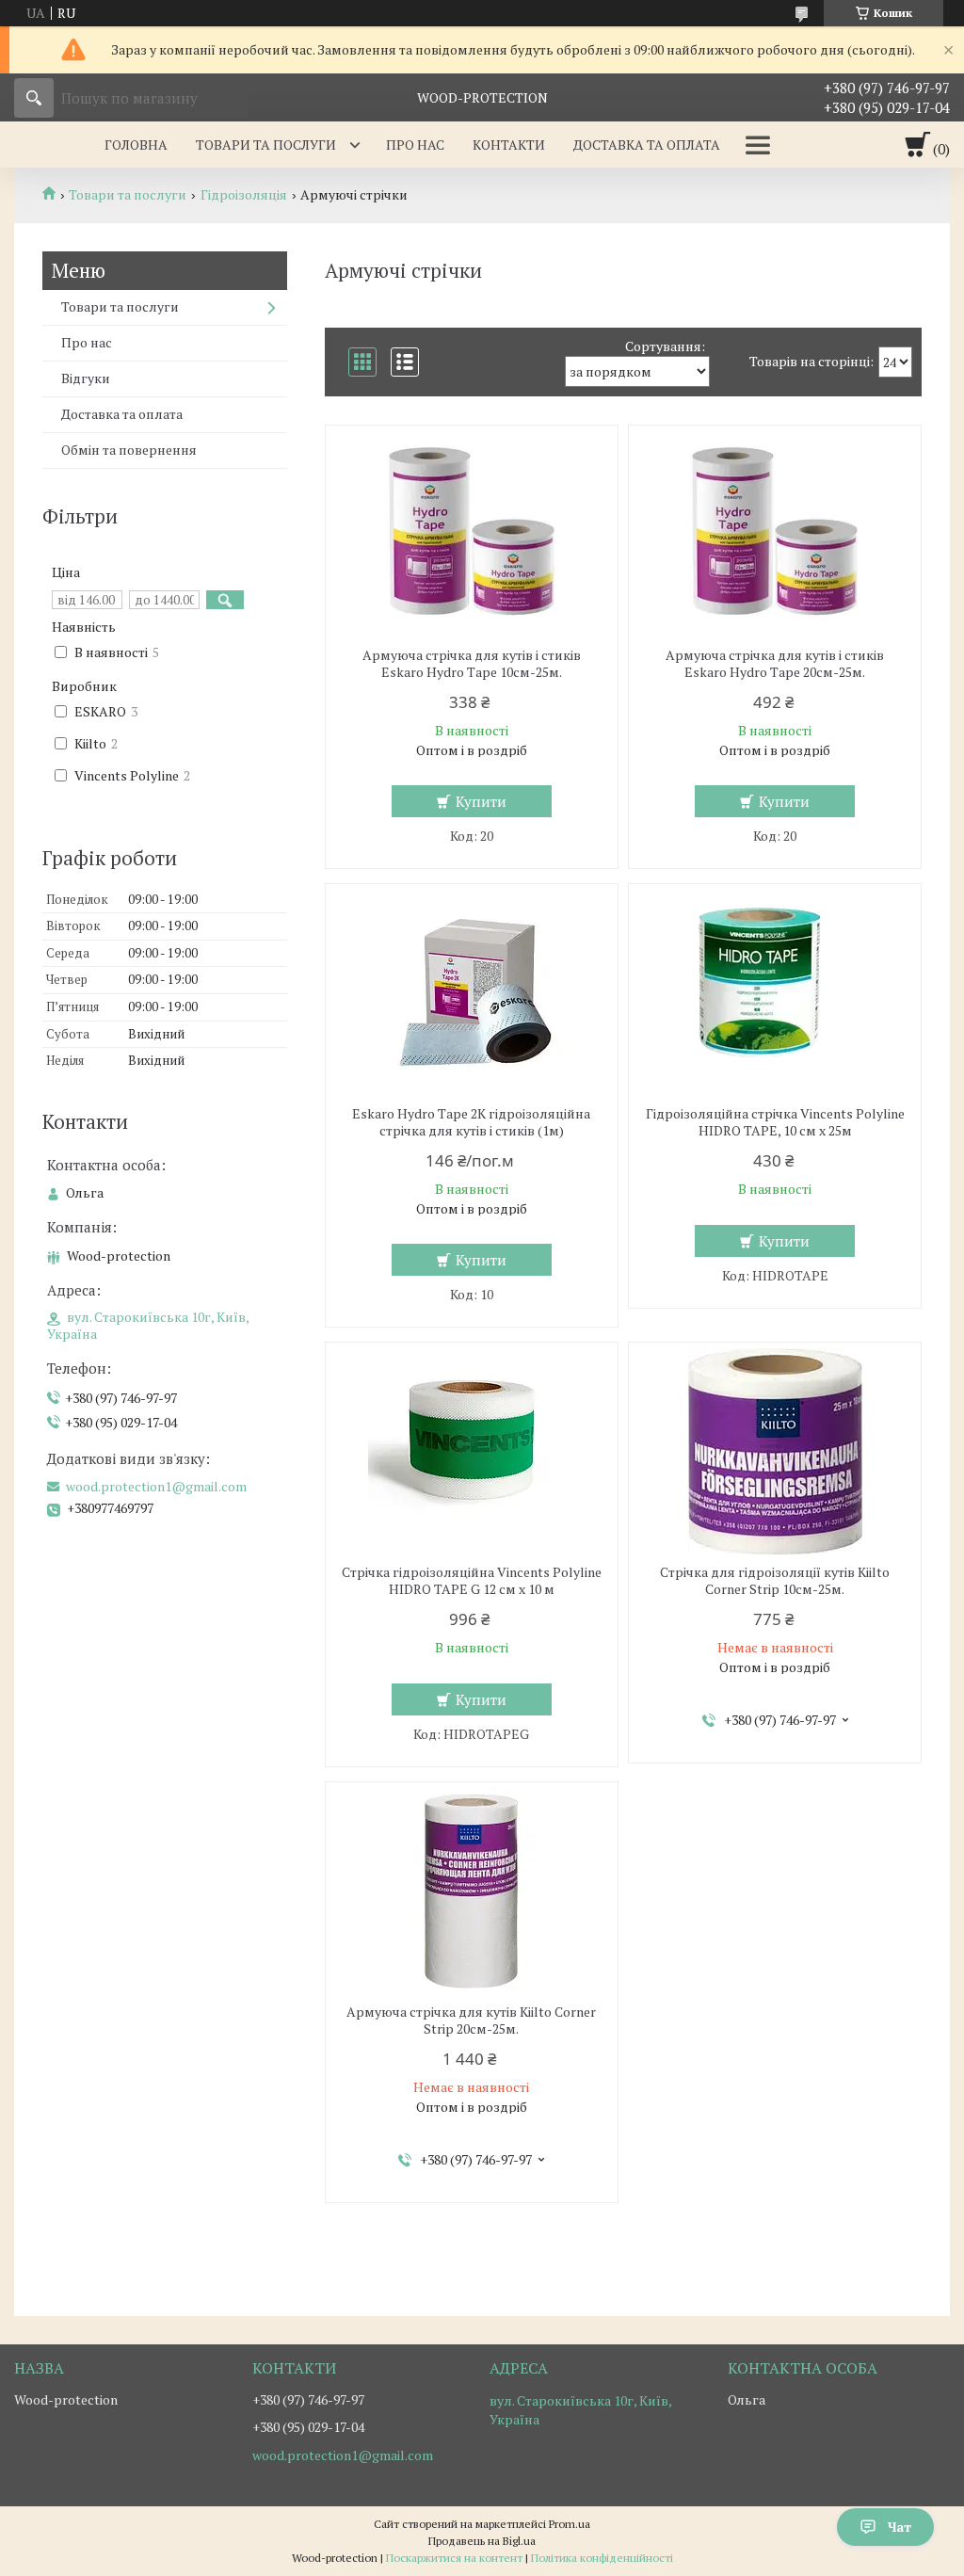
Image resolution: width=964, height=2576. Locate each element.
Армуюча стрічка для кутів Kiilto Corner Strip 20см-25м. (471, 2021)
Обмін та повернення (129, 450)
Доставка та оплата (647, 145)
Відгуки (86, 378)
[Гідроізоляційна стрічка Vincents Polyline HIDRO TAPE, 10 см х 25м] (775, 992)
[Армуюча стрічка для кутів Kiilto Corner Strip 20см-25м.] (472, 1891)
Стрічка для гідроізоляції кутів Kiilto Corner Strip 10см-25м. (775, 1581)
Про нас (415, 145)
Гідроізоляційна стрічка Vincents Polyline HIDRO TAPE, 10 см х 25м (775, 1122)
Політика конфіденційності (602, 2558)
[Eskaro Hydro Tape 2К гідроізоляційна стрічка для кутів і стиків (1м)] (472, 992)
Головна (136, 145)
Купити (481, 801)
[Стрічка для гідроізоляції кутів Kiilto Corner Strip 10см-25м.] (775, 1451)
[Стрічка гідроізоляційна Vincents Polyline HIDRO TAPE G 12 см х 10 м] (472, 1451)
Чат (900, 2527)
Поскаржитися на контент (454, 2558)
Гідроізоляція (244, 195)
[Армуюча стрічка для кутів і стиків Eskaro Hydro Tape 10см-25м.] (472, 534)
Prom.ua (570, 2524)
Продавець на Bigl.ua (482, 2541)
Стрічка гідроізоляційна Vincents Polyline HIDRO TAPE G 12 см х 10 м (472, 1581)
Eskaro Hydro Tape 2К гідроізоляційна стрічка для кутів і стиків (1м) (471, 1122)
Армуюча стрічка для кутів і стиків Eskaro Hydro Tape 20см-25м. (775, 664)
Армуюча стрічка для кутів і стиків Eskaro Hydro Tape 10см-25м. (472, 664)
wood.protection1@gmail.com (156, 1487)
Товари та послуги (266, 145)
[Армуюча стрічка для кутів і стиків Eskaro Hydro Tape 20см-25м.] (775, 534)
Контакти (509, 145)
